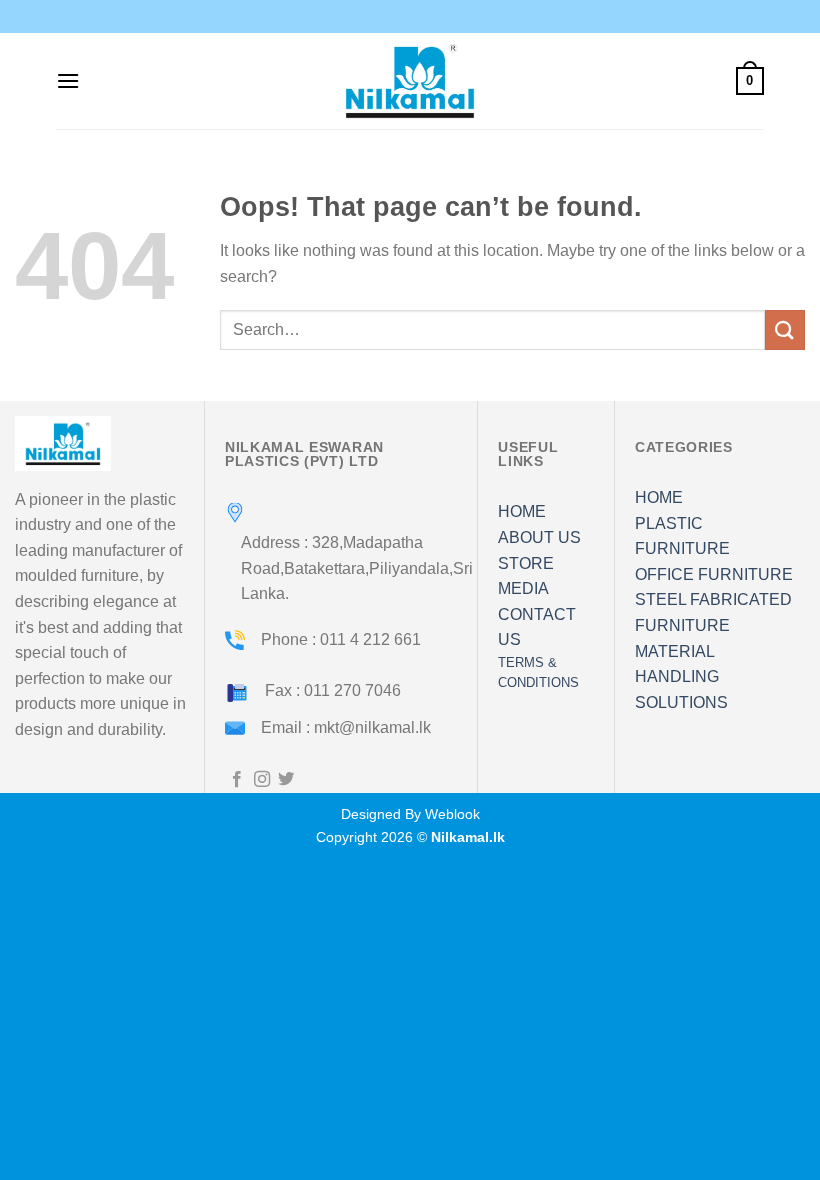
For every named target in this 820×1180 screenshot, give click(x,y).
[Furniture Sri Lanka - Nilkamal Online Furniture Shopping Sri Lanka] (410, 81)
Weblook (452, 814)
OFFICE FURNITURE (714, 574)
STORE (526, 563)
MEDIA (523, 588)
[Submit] (785, 329)
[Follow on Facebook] (237, 780)
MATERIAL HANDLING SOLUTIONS (681, 677)
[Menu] (68, 80)
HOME (522, 511)
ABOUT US (539, 537)
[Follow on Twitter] (286, 780)
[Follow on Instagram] (262, 780)
